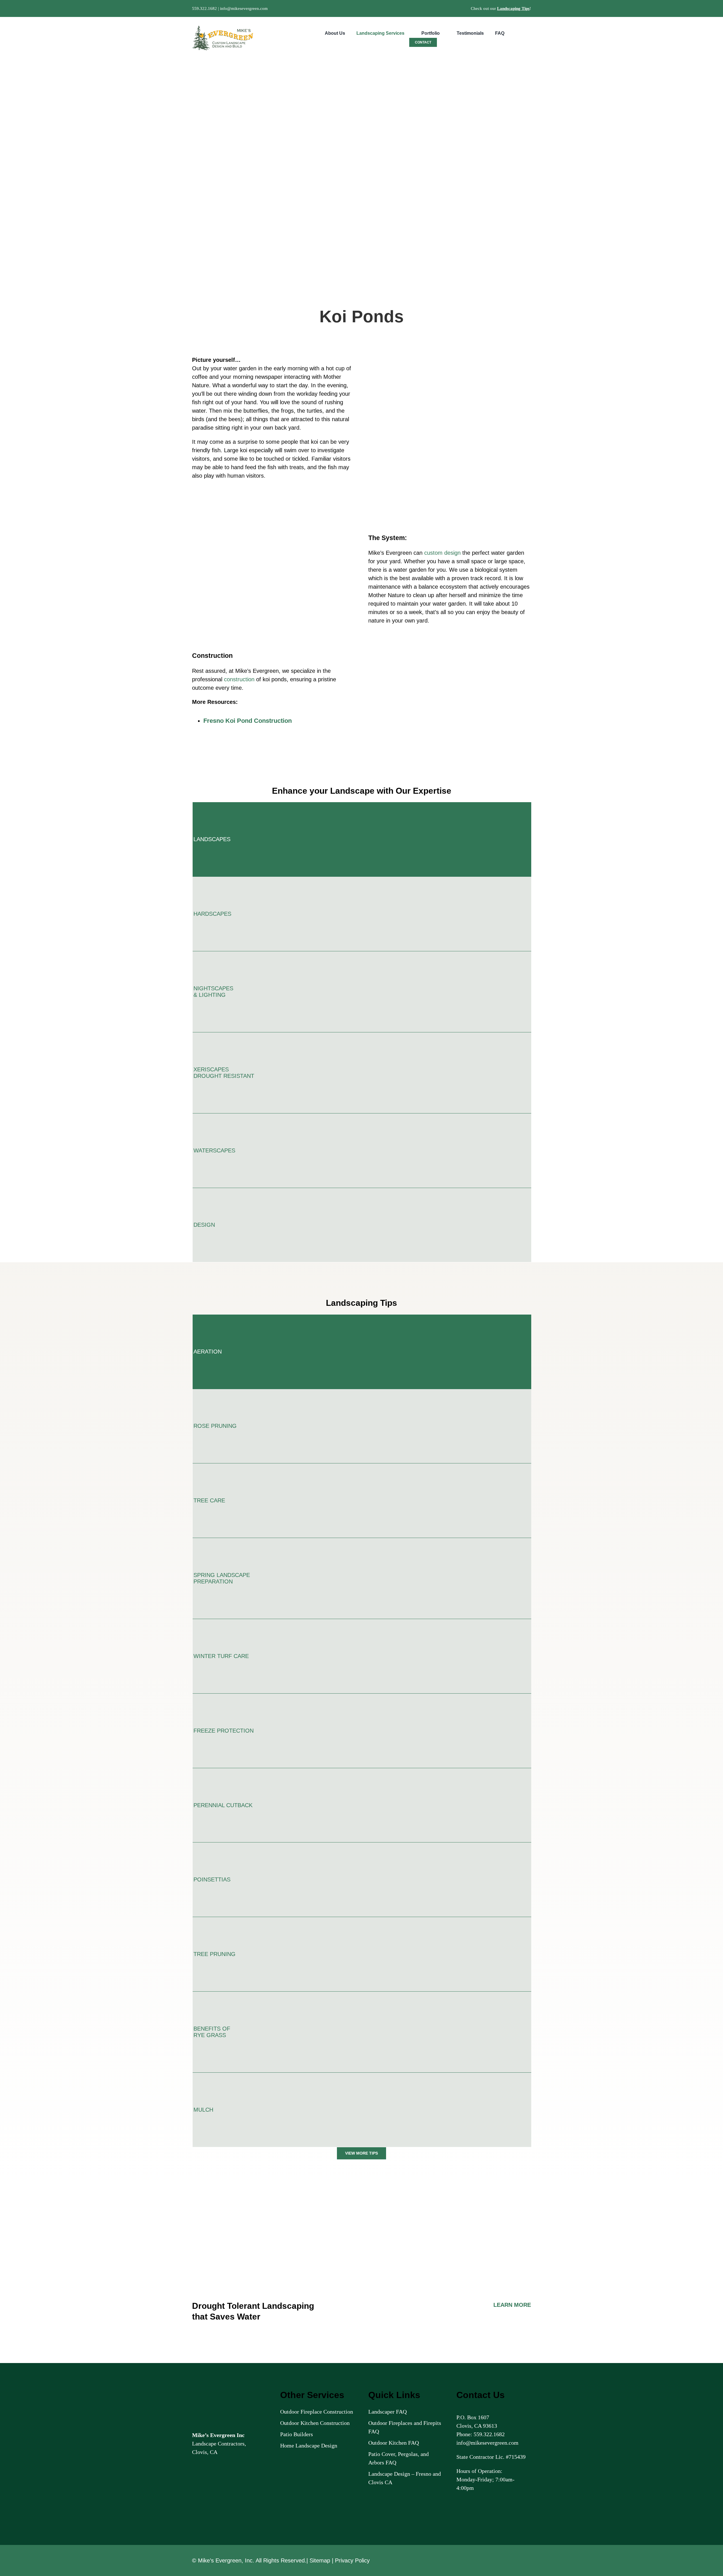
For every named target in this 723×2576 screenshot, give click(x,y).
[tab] (362, 839)
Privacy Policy (352, 2560)
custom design (442, 553)
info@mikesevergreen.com (244, 8)
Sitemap (320, 2560)
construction (239, 679)
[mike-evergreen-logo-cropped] (223, 28)
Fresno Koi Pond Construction (248, 721)
